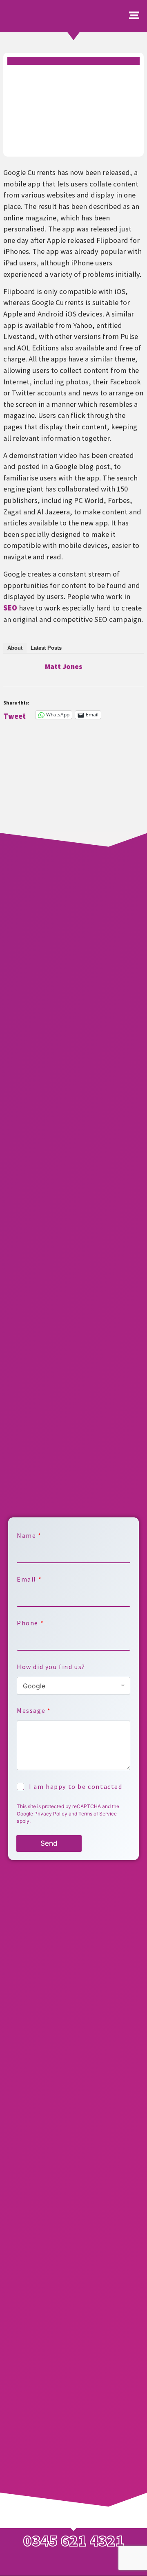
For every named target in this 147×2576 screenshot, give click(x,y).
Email (29, 1579)
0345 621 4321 (74, 2540)
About (15, 648)
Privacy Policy (51, 1814)
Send (49, 1843)
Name (29, 1536)
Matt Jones (64, 666)
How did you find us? (51, 1667)
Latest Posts (46, 648)
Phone (30, 1623)
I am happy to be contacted (76, 1786)
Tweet (14, 715)
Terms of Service (98, 1814)
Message (33, 1711)
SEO (10, 608)
